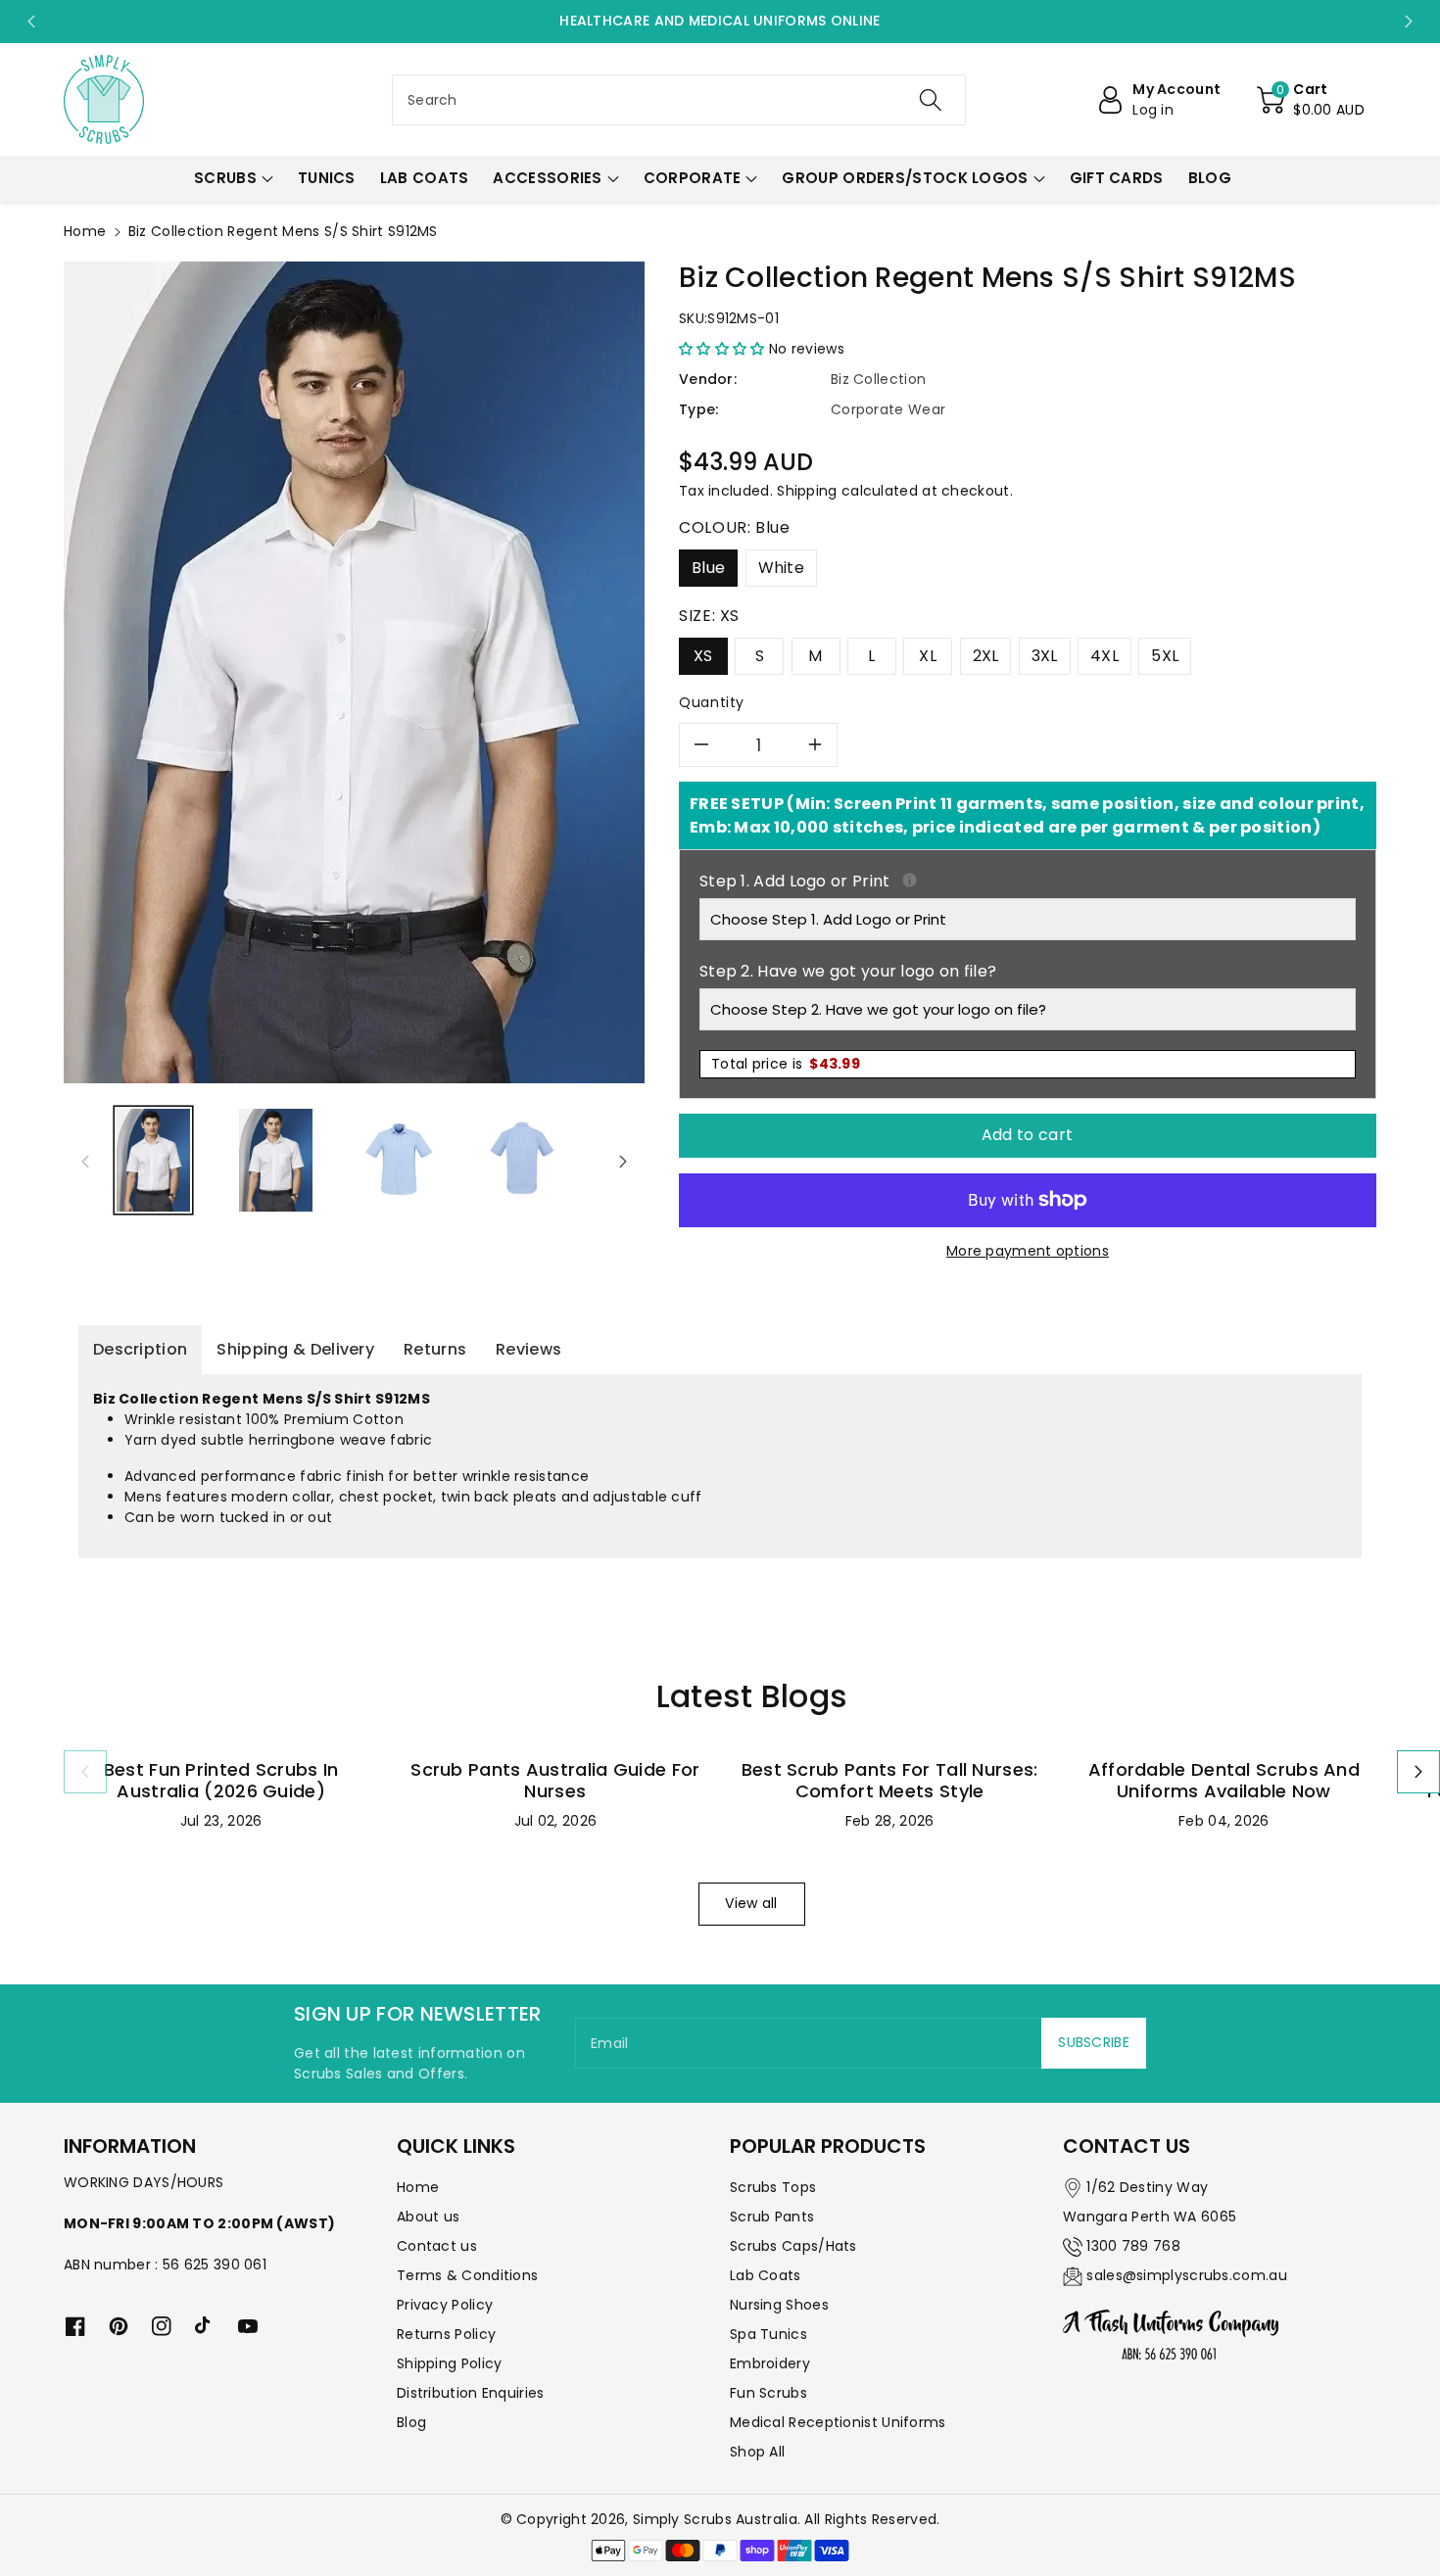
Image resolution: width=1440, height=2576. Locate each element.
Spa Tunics (768, 2334)
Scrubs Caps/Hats (793, 2246)
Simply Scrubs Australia (715, 2519)
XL (928, 656)
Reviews (528, 1349)
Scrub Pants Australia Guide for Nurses (555, 1780)
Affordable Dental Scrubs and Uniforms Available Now (1224, 1780)
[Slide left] (85, 1161)
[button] (1311, 100)
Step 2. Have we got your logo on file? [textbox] (848, 971)
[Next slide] (1409, 22)
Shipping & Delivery (295, 1349)
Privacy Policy (445, 2305)
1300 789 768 (1133, 2246)
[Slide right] (623, 1161)
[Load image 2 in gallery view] (276, 1160)
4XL (1104, 656)
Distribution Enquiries (471, 2393)
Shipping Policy (450, 2363)
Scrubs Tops (773, 2187)
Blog (411, 2422)
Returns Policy (446, 2334)
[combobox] (679, 100)
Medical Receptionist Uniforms (838, 2422)
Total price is (786, 1064)
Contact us (437, 2246)
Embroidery (770, 2363)
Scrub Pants (772, 2217)
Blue (708, 568)
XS (703, 656)
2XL (986, 656)
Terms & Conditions (467, 2275)
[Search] (931, 100)
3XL (1045, 656)
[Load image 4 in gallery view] (522, 1160)
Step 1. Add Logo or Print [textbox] (1028, 881)
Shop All (757, 2452)
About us (428, 2217)
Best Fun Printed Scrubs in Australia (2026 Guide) (221, 1780)
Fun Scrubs (768, 2393)
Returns (435, 1349)
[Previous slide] (31, 22)
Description (140, 1349)
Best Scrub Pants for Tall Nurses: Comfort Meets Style (890, 1780)
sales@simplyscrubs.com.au (1187, 2275)
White (782, 568)
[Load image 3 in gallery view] (399, 1160)
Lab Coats (766, 2275)
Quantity (712, 702)
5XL (1165, 656)
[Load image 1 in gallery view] (153, 1160)
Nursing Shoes (779, 2305)
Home (85, 231)
